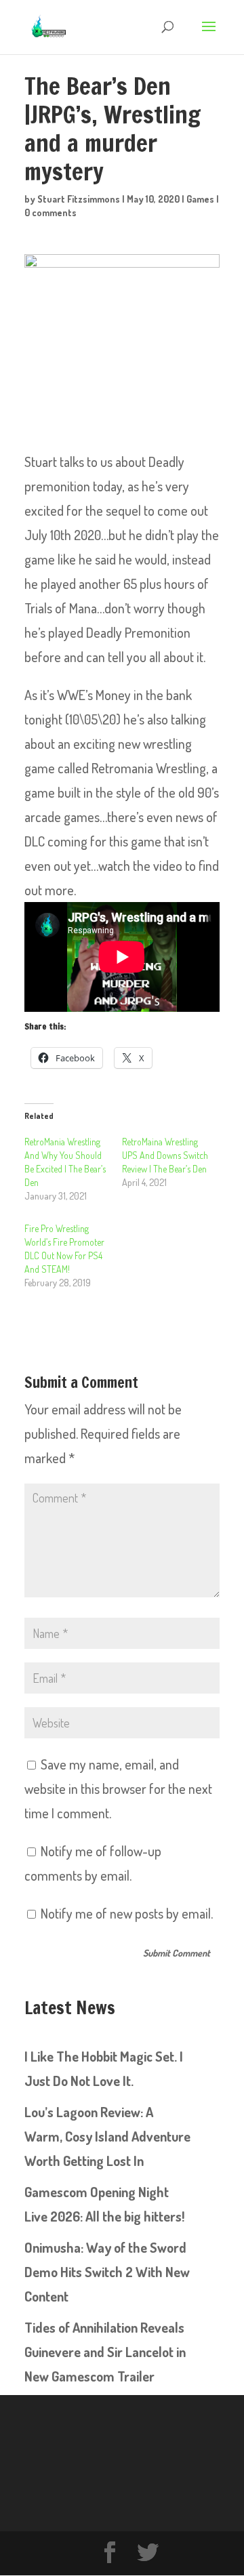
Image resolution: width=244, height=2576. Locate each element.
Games (200, 199)
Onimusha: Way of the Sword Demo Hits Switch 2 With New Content (107, 2272)
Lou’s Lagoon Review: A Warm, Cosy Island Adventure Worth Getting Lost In (107, 2136)
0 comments (50, 212)
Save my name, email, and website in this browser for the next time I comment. (118, 1788)
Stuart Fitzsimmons (79, 199)
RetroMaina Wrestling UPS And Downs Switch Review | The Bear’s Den (165, 1155)
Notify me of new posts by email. (127, 1913)
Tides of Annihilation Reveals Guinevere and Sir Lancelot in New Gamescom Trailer (105, 2352)
